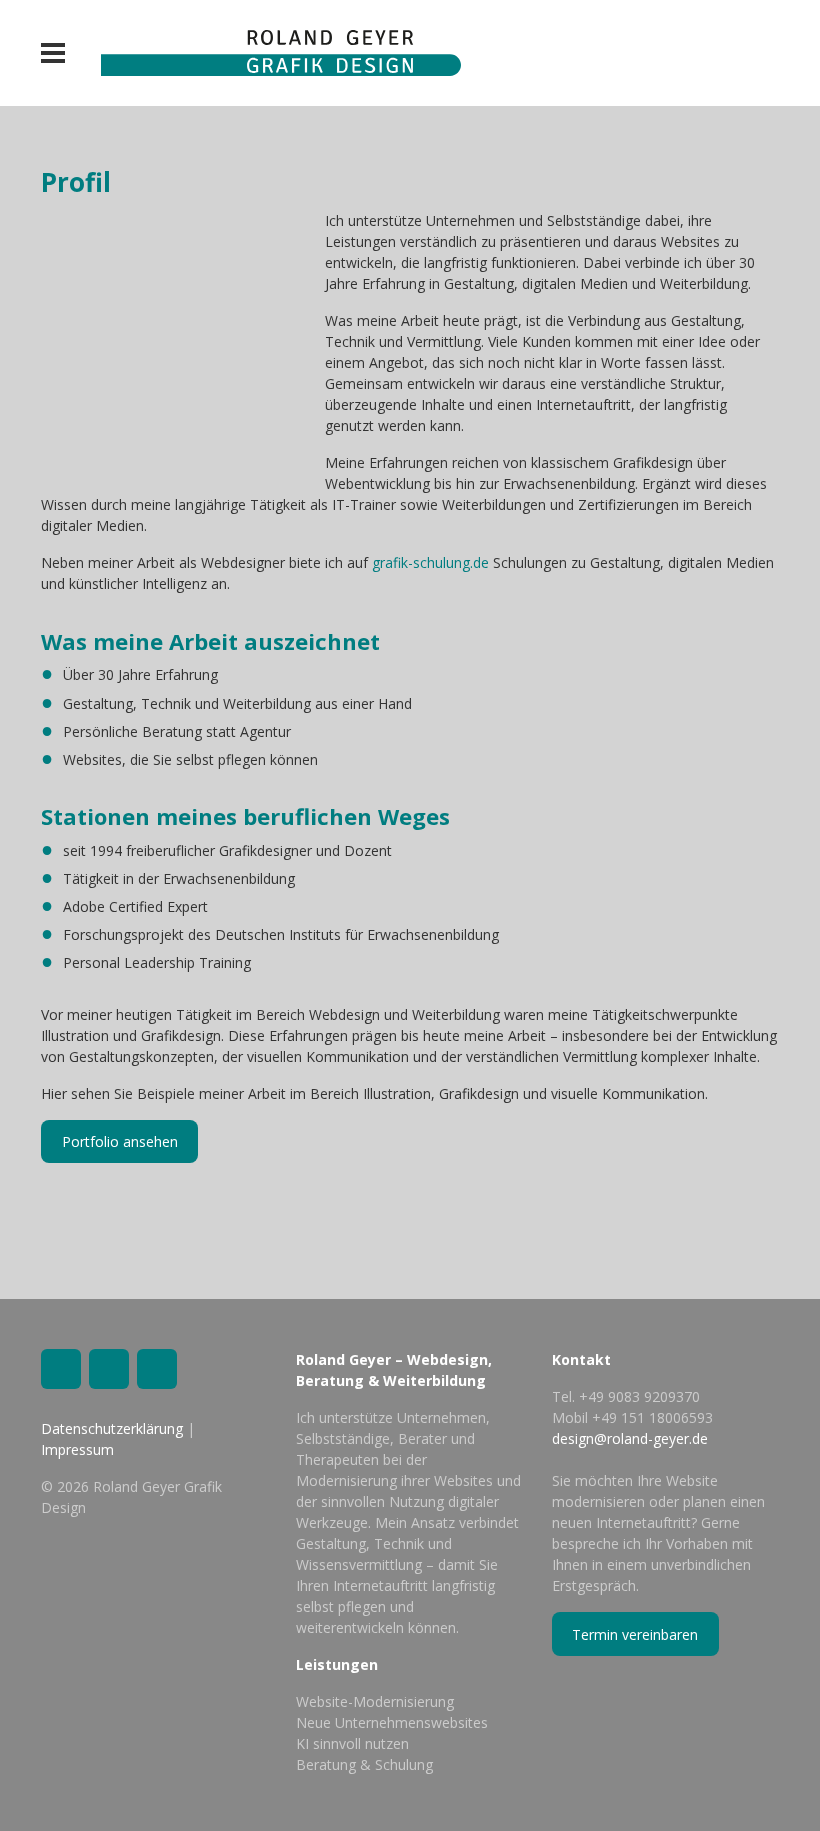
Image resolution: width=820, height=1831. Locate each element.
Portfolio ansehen (120, 1141)
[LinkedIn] (61, 1369)
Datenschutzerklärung (112, 1428)
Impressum (77, 1449)
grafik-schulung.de (430, 562)
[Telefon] (157, 1369)
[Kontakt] (109, 1369)
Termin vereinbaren (635, 1634)
